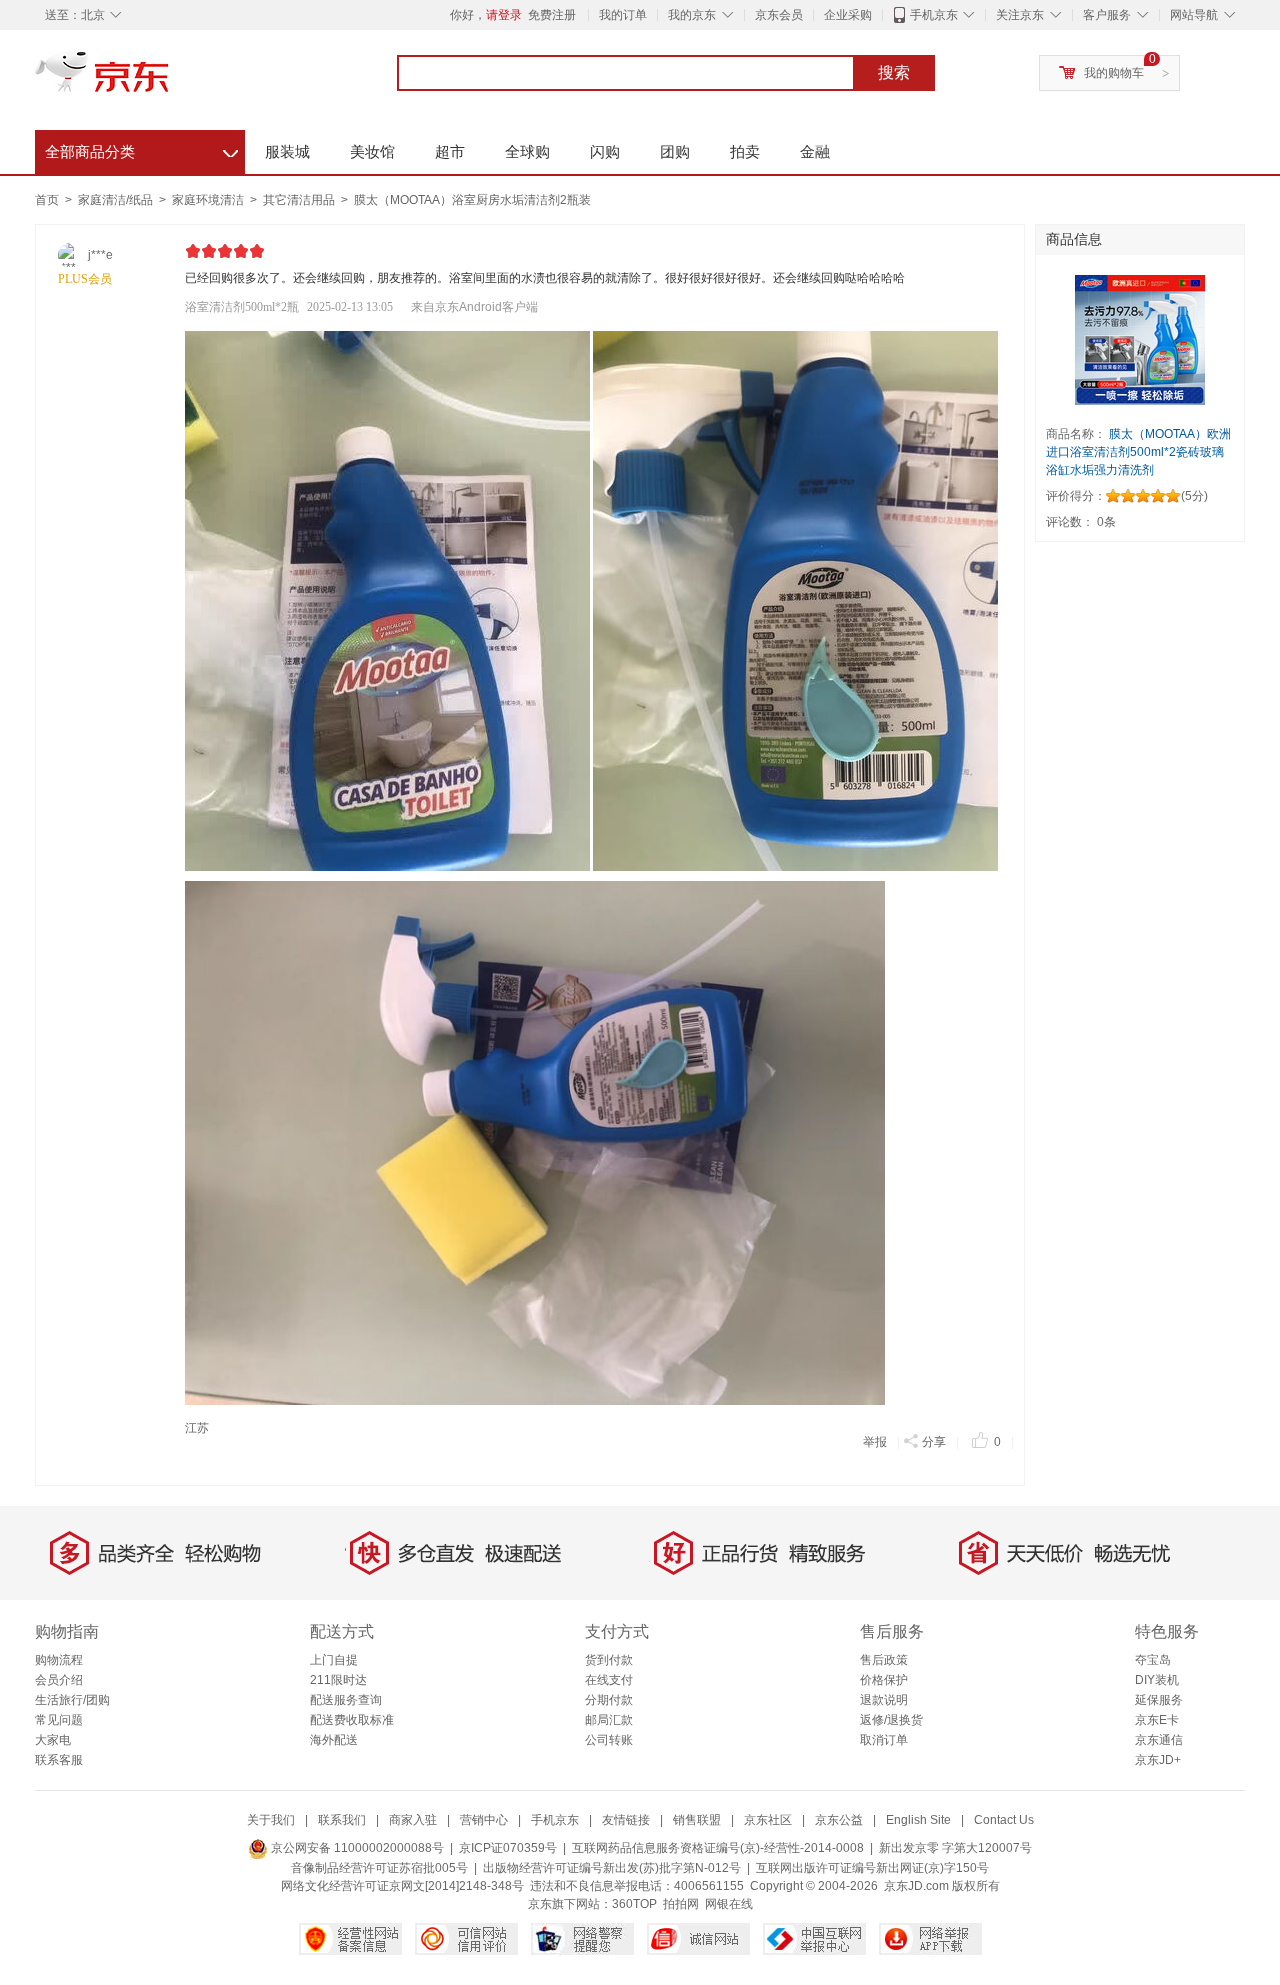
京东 (170, 80)
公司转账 (609, 1740)
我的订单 (623, 15)
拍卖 (745, 151)
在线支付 (609, 1680)
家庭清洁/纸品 (117, 200)
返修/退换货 (891, 1720)
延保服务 (1159, 1700)
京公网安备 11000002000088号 (356, 1848)
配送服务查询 (346, 1700)
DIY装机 (1157, 1680)
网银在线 (729, 1904)
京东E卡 (1157, 1720)
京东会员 (779, 15)
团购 (675, 151)
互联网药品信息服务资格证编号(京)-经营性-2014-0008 (718, 1848)
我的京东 (692, 15)
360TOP (634, 1904)
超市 (450, 151)
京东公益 (839, 1820)
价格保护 (884, 1680)
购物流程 (59, 1660)
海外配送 (334, 1740)
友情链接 (626, 1820)
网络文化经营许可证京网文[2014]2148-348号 (402, 1886)
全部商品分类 (141, 149)
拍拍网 (681, 1904)
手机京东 (934, 15)
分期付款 (609, 1700)
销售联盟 (697, 1820)
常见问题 (59, 1720)
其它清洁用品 (300, 200)
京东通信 (1159, 1740)
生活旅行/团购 (72, 1700)
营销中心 (484, 1820)
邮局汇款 (609, 1720)
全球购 (527, 151)
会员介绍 (59, 1680)
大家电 (53, 1740)
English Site (918, 1820)
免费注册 (552, 15)
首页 (47, 200)
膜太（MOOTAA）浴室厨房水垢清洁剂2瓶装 (472, 200)
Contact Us (1004, 1820)
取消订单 (884, 1740)
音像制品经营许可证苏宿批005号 (379, 1868)
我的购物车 (1114, 73)
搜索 (894, 72)
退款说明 (884, 1700)
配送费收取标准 (352, 1720)
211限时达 (338, 1680)
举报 (875, 1442)
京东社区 (768, 1820)
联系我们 (342, 1820)
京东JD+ (1158, 1760)
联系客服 (59, 1760)
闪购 (605, 151)
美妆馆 (372, 151)
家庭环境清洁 (209, 200)
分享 (934, 1442)
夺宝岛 (1153, 1660)
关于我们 (271, 1820)
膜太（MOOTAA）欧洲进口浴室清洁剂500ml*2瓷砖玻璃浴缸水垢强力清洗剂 (1138, 452)
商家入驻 (413, 1820)
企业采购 (848, 15)
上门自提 (334, 1660)
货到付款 (609, 1660)
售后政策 (884, 1660)
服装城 (287, 151)
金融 (815, 151)
